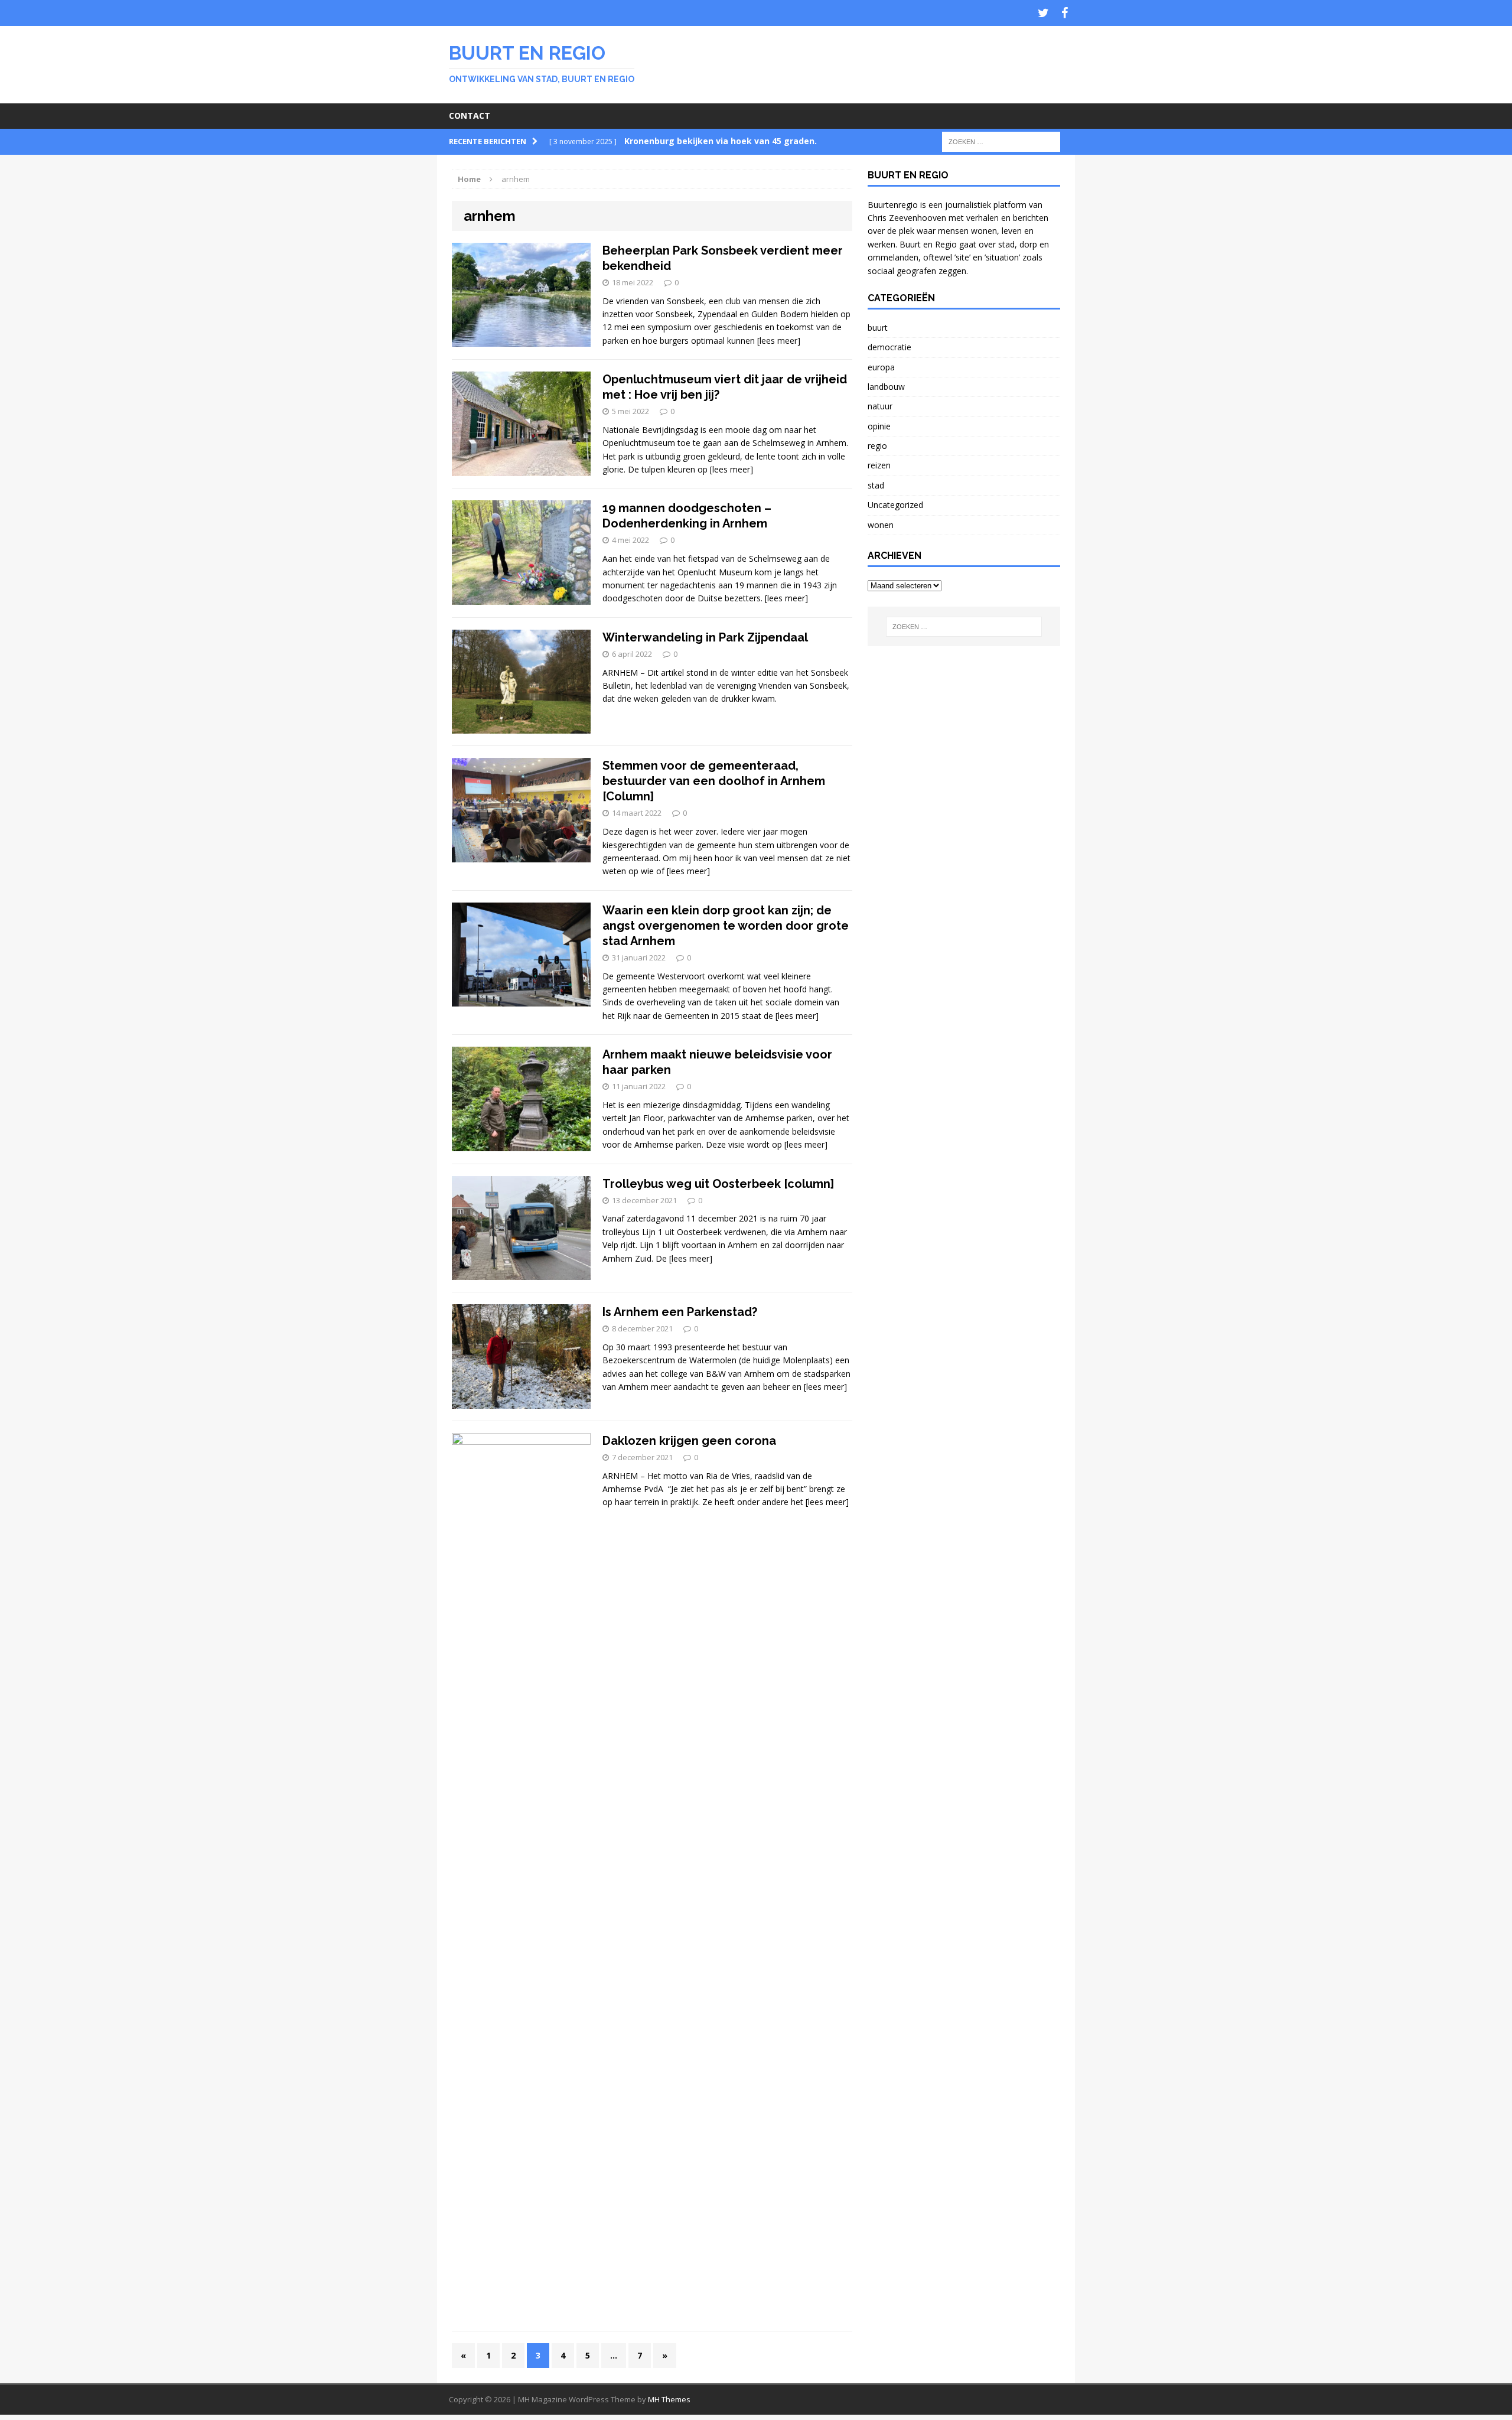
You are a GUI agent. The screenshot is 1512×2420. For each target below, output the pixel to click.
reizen (879, 465)
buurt (878, 328)
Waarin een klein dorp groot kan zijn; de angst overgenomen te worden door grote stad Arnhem (726, 926)
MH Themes (669, 2399)
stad (876, 485)
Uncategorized (895, 505)
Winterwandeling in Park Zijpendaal (705, 637)
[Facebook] (1064, 13)
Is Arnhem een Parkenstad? (680, 1312)
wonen (881, 525)
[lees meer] (779, 341)
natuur (880, 406)
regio (877, 446)
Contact (470, 115)
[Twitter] (1043, 13)
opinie (879, 426)
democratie (889, 347)
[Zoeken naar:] (1001, 141)
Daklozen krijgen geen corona (689, 1441)
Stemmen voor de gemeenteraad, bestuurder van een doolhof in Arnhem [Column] (714, 781)
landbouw (886, 387)
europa (881, 367)
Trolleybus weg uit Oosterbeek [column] (718, 1184)
